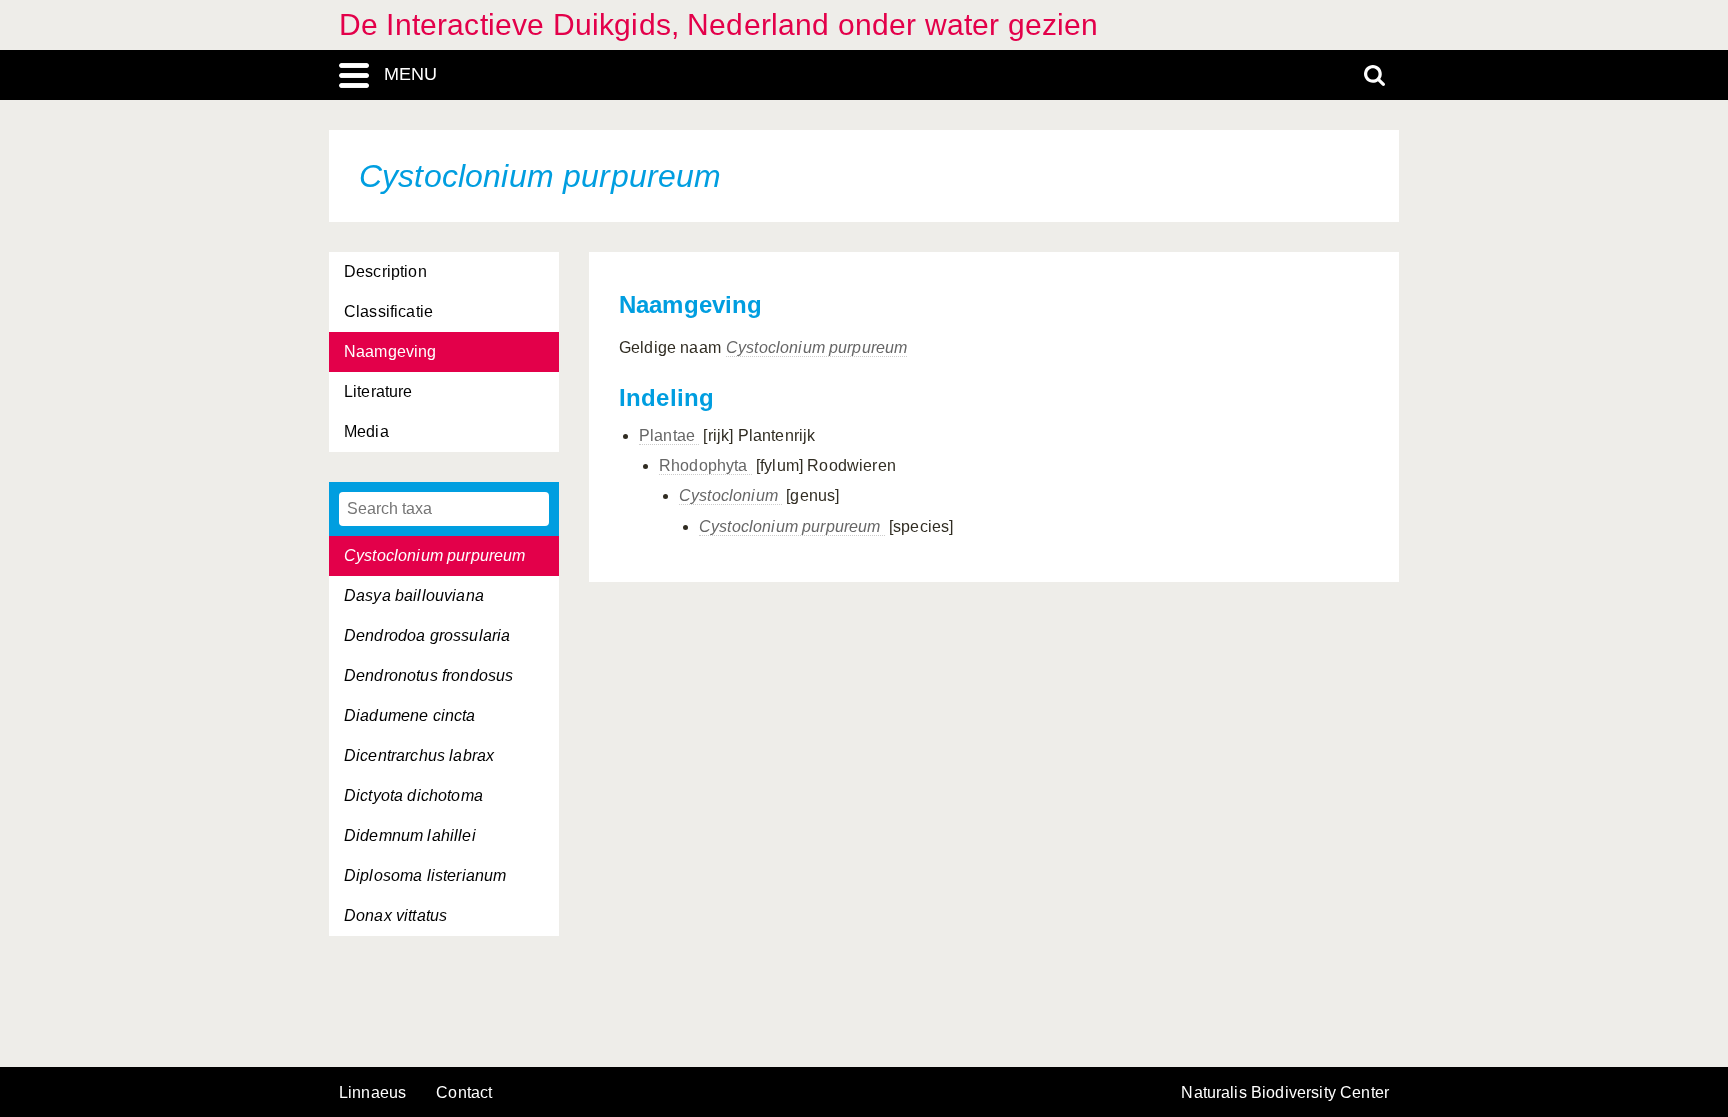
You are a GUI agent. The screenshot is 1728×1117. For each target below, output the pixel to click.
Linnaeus (372, 1093)
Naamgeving (390, 351)
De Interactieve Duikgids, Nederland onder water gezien (719, 24)
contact (464, 1092)
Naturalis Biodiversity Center (1285, 1093)
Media (366, 431)
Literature (378, 391)
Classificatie (388, 311)
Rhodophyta (705, 465)
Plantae (669, 435)
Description (385, 271)
